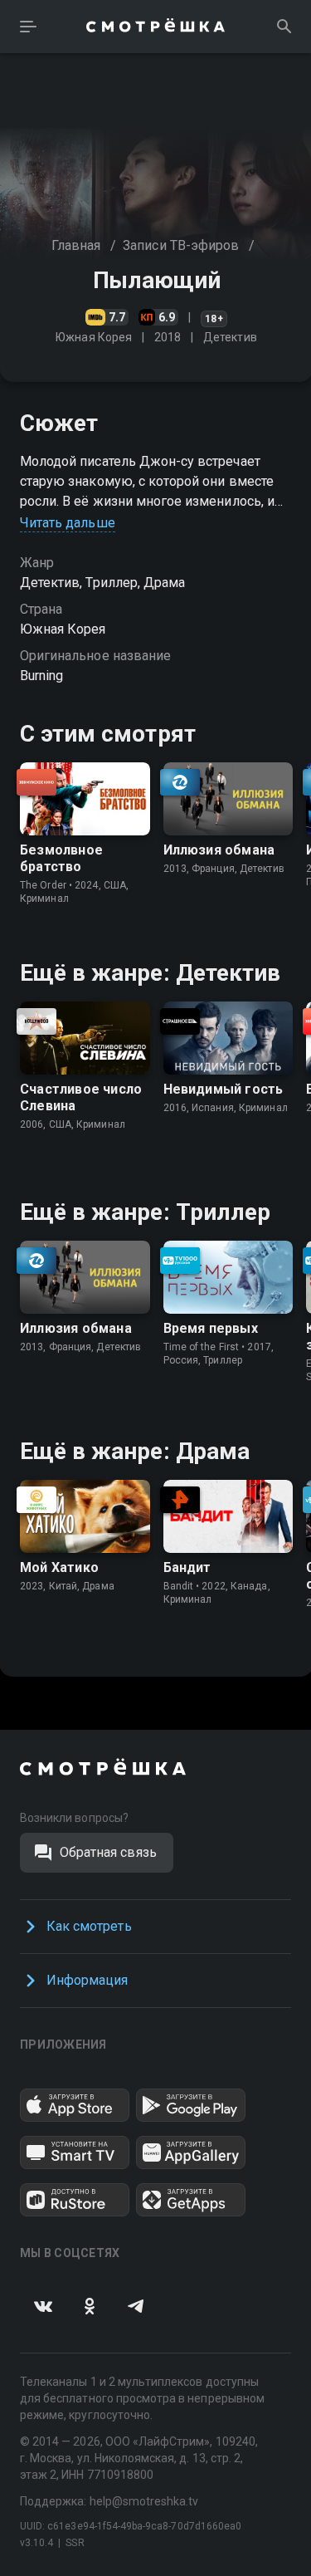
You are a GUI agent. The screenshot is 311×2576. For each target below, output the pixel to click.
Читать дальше (68, 523)
